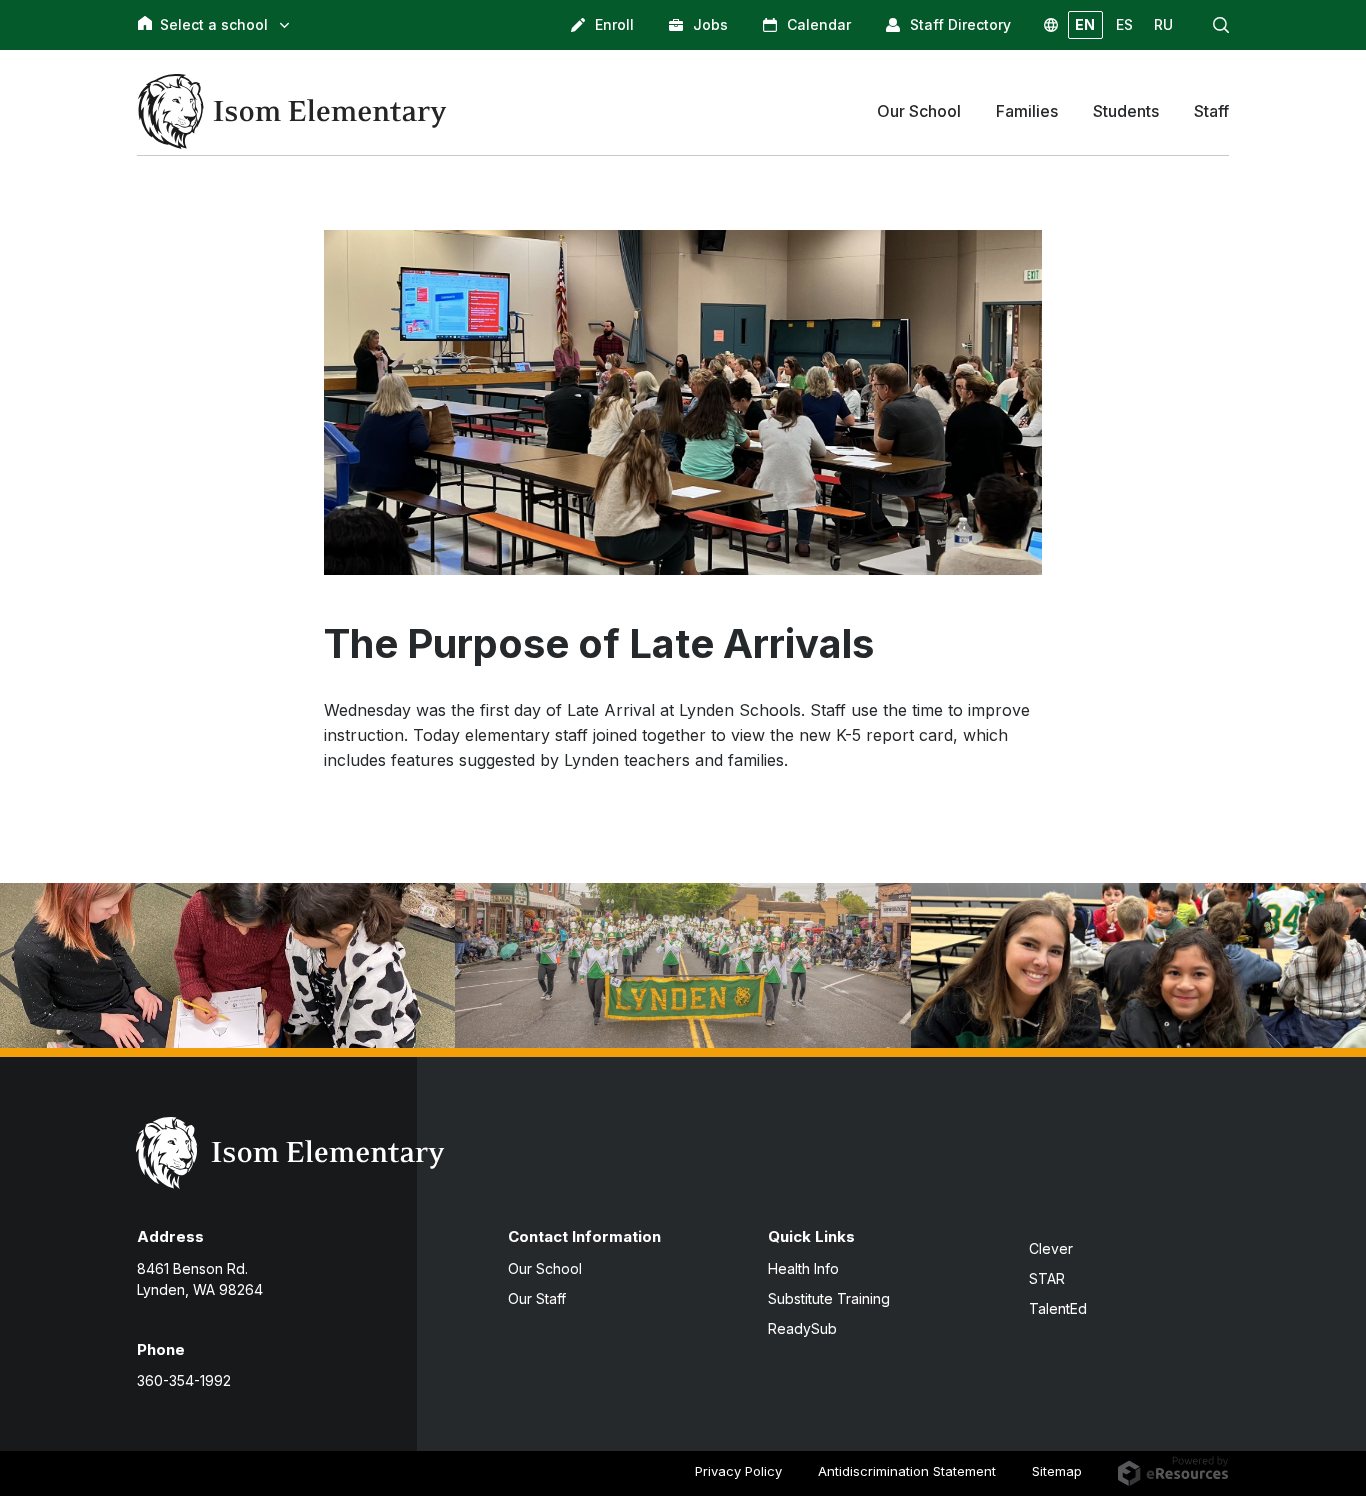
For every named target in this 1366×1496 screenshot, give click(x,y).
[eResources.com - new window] (1173, 1469)
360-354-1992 (184, 1380)
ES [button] (1124, 24)
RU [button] (1163, 24)
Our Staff (537, 1298)
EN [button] (1085, 24)
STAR (1047, 1278)
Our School (545, 1268)
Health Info (803, 1268)
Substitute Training (829, 1298)
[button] (1221, 25)
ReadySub (802, 1328)
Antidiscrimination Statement (907, 1471)
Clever (1051, 1248)
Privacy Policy (738, 1471)
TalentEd (1058, 1308)
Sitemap (1057, 1471)
